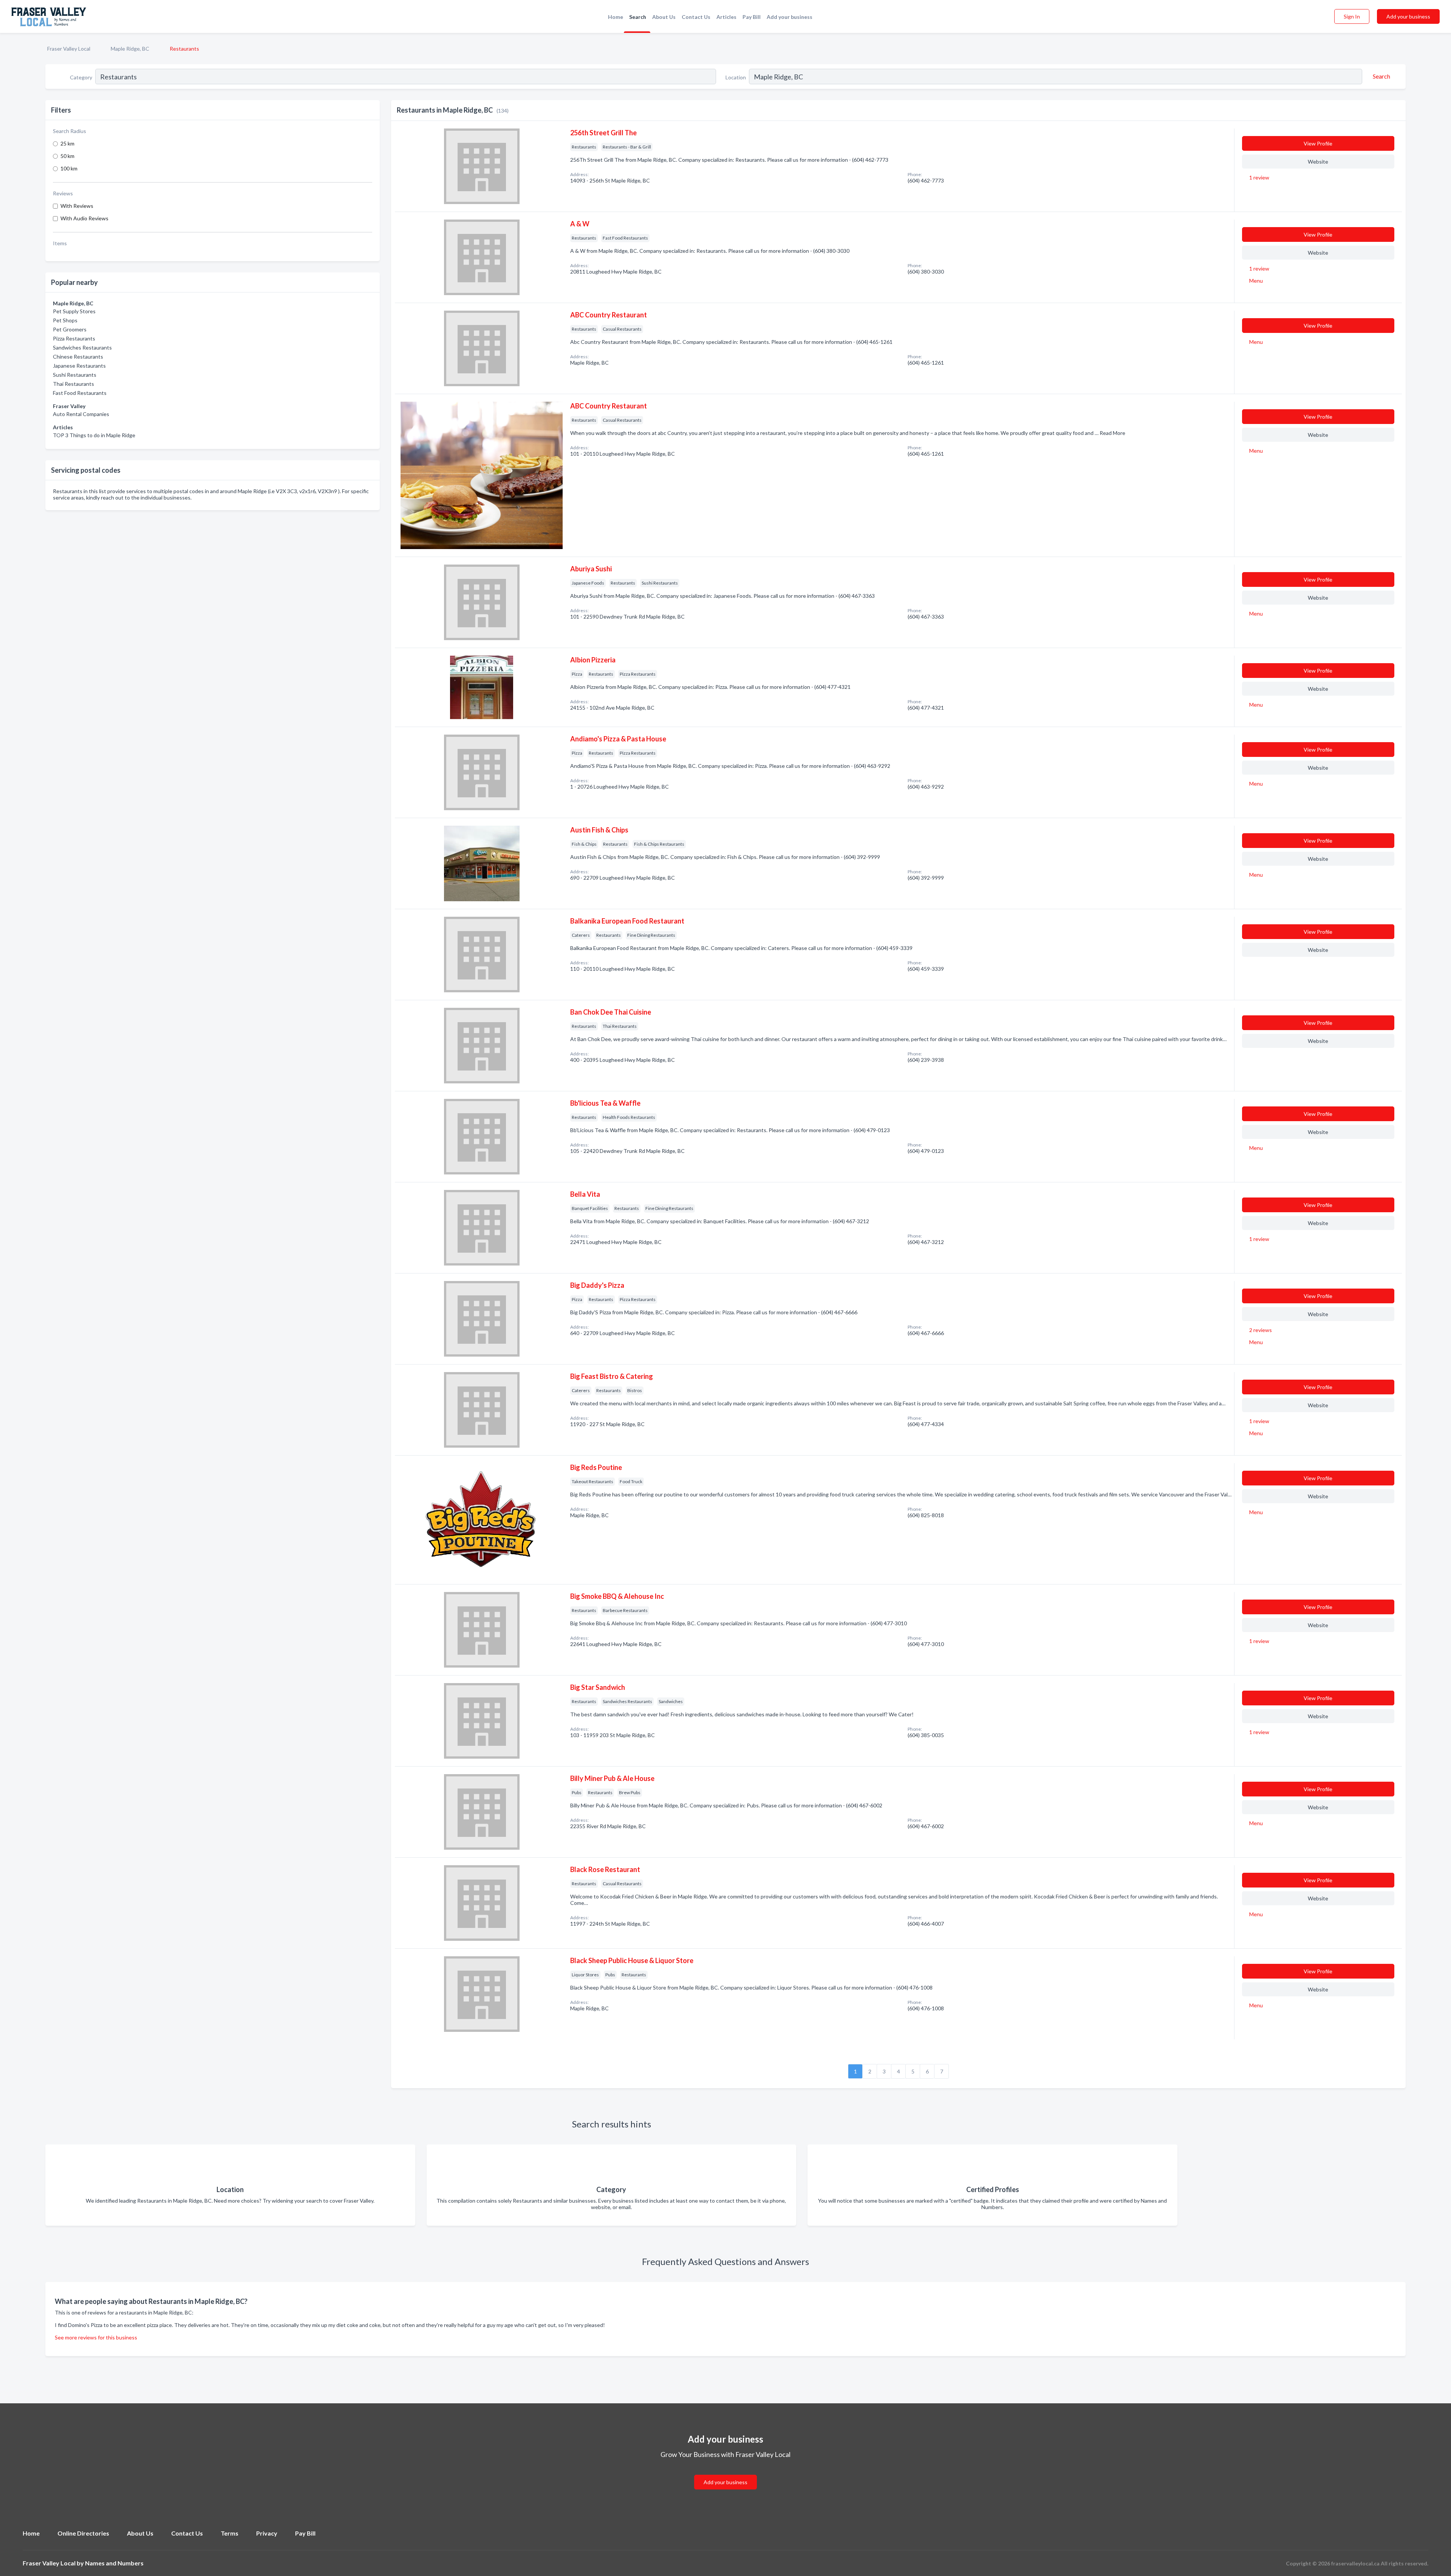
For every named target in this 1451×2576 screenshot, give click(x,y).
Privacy (267, 2533)
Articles (726, 17)
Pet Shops (65, 320)
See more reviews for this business (96, 2337)
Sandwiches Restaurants (82, 347)
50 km (67, 156)
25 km (67, 143)
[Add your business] (725, 2473)
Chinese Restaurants (78, 357)
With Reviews (77, 206)
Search (638, 17)
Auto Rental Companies (81, 414)
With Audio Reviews (84, 218)
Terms (230, 2533)
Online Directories (83, 2533)
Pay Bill (752, 17)
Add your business (790, 17)
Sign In (1352, 16)
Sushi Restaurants (75, 375)
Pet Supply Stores (74, 311)
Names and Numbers (114, 2563)
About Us (664, 17)
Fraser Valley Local (69, 49)
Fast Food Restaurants (80, 393)
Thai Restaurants (73, 384)
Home (616, 17)
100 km (69, 168)
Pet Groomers (70, 329)
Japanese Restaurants (79, 366)
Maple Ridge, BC (130, 49)
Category (81, 77)
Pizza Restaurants (74, 338)
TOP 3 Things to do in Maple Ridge (94, 435)
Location (736, 77)
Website (1318, 162)
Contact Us (696, 17)
